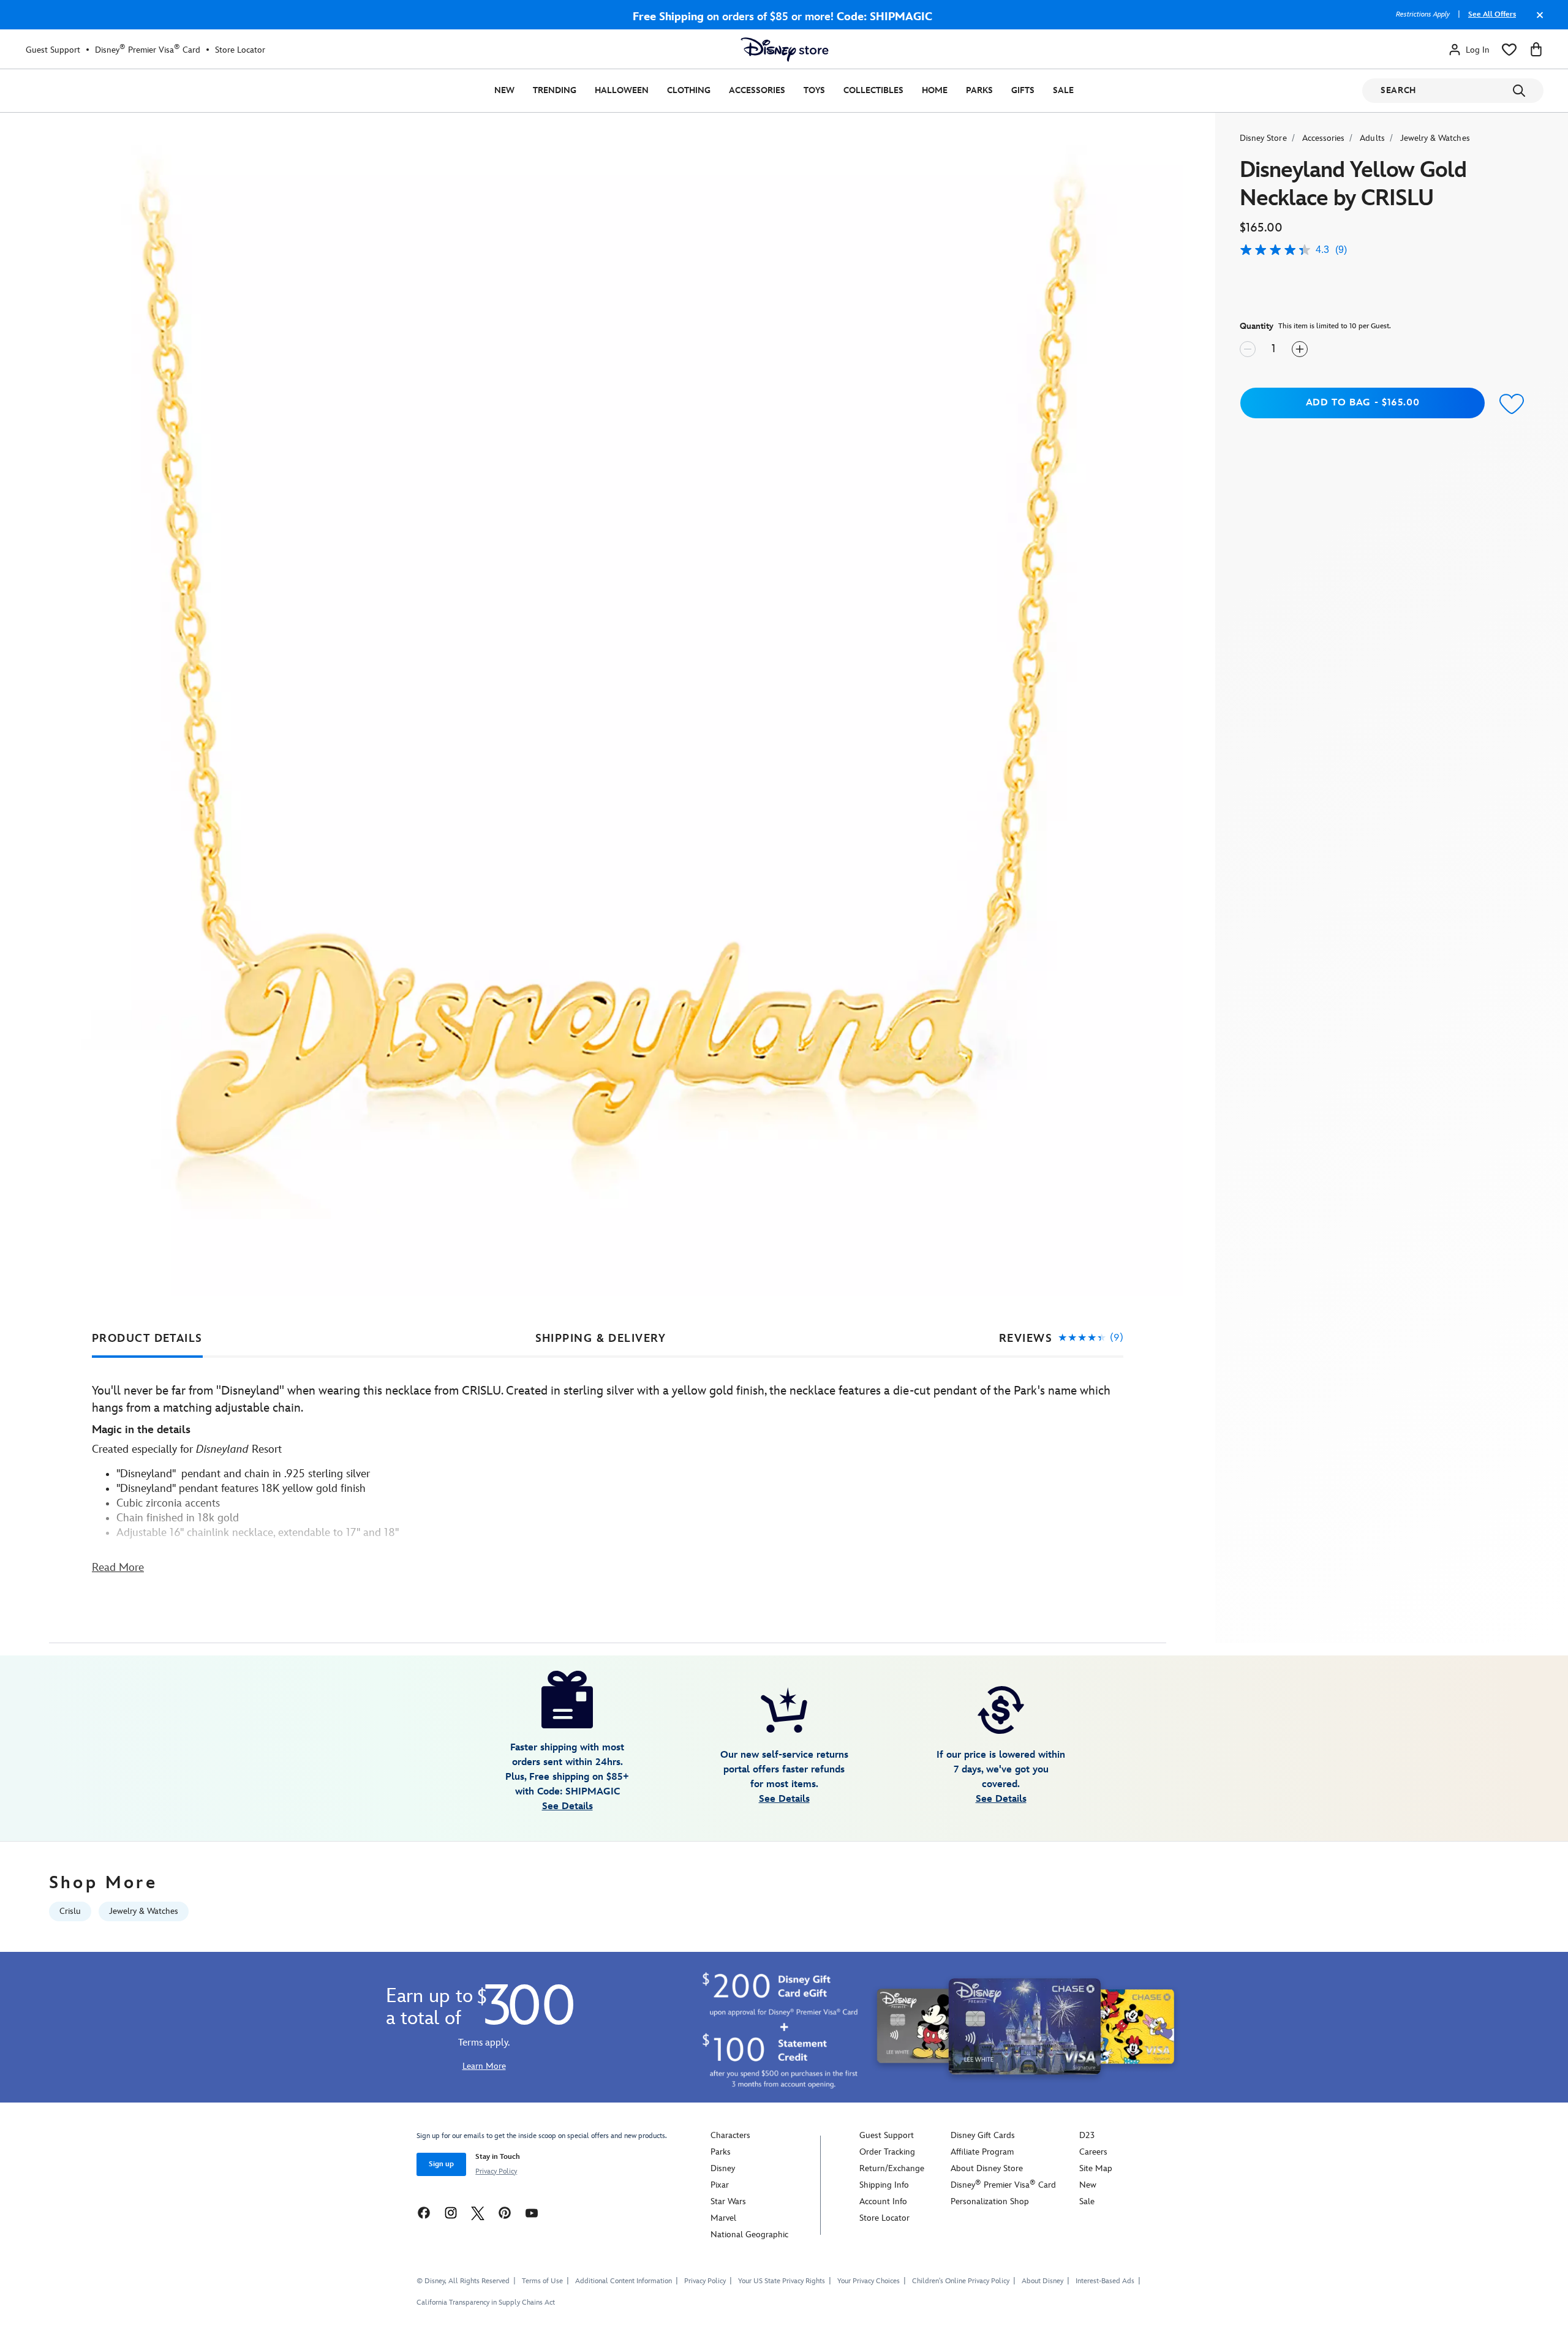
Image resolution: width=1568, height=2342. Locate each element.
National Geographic (749, 2235)
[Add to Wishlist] (1512, 405)
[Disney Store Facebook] (424, 2212)
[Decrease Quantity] (1248, 349)
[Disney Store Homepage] (785, 50)
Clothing (689, 90)
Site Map (1096, 2168)
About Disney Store (987, 2168)
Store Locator (240, 50)
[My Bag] (1536, 50)
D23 (1087, 2135)
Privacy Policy (496, 2171)
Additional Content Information (624, 2281)
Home (935, 90)
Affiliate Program (982, 2152)
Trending (555, 90)
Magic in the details (141, 1430)
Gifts (1023, 90)
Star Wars (728, 2201)
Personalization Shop (990, 2201)
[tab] (147, 1339)
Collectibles (873, 90)
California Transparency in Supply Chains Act (486, 2302)
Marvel (723, 2218)
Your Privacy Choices (869, 2281)
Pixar (720, 2185)
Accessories (757, 90)
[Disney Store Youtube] (532, 2212)
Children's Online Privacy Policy (961, 2281)
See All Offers (1492, 14)
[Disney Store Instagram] (451, 2212)
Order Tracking (887, 2152)
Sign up (441, 2164)
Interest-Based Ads (1105, 2281)
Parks (979, 90)
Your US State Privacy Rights (782, 2281)
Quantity (1257, 326)
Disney (723, 2168)
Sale (1063, 90)
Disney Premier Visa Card (148, 50)
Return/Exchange (892, 2168)
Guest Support (53, 50)
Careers (1093, 2152)
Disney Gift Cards (983, 2135)
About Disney (1042, 2281)
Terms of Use (542, 2281)
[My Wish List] (1509, 50)
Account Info (883, 2201)
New (504, 90)
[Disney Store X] (478, 2212)
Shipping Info (884, 2185)
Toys (814, 90)
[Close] (1537, 21)
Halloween (622, 90)
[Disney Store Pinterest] (505, 2212)
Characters (730, 2135)
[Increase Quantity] (1300, 349)
